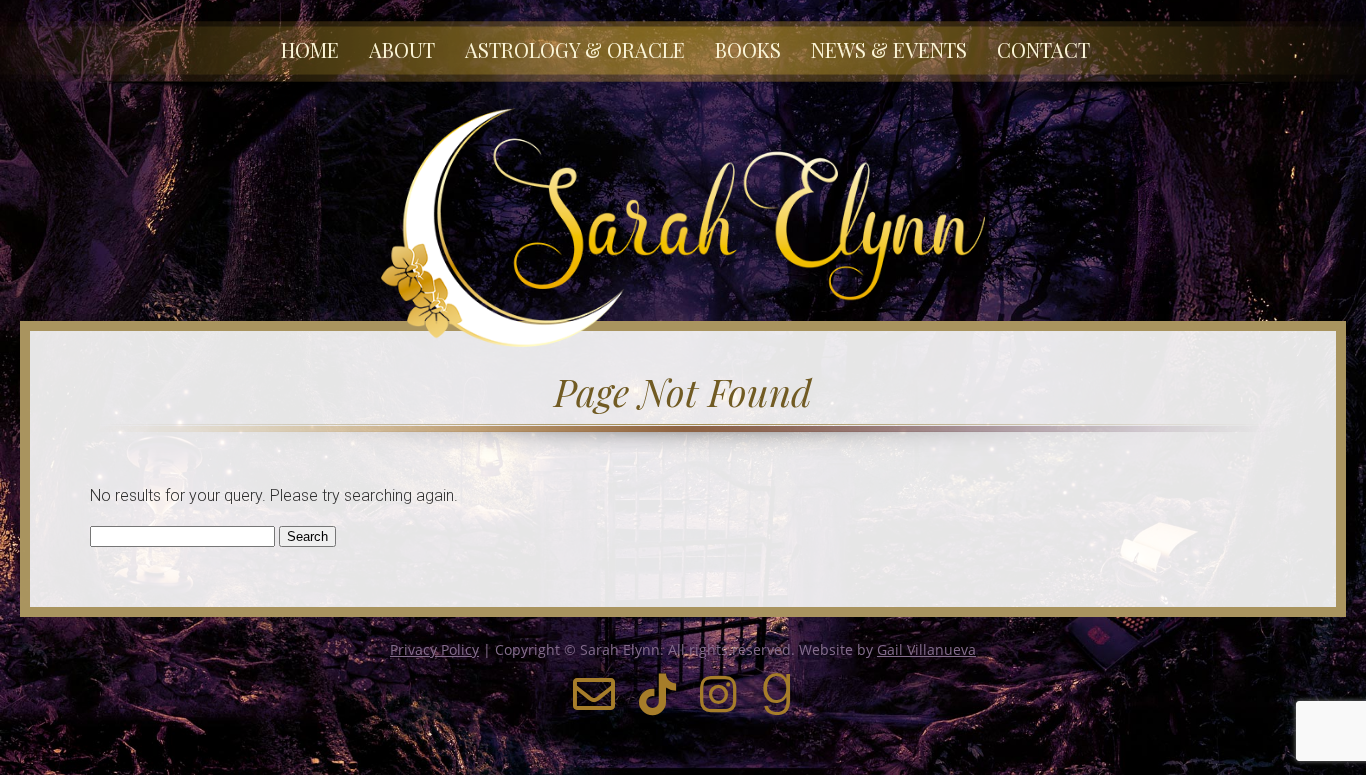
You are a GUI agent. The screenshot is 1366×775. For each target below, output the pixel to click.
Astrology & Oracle (575, 49)
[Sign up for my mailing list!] (594, 704)
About (402, 49)
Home (310, 49)
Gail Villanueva (926, 649)
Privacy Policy (434, 649)
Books (748, 49)
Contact (1043, 49)
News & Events (889, 49)
